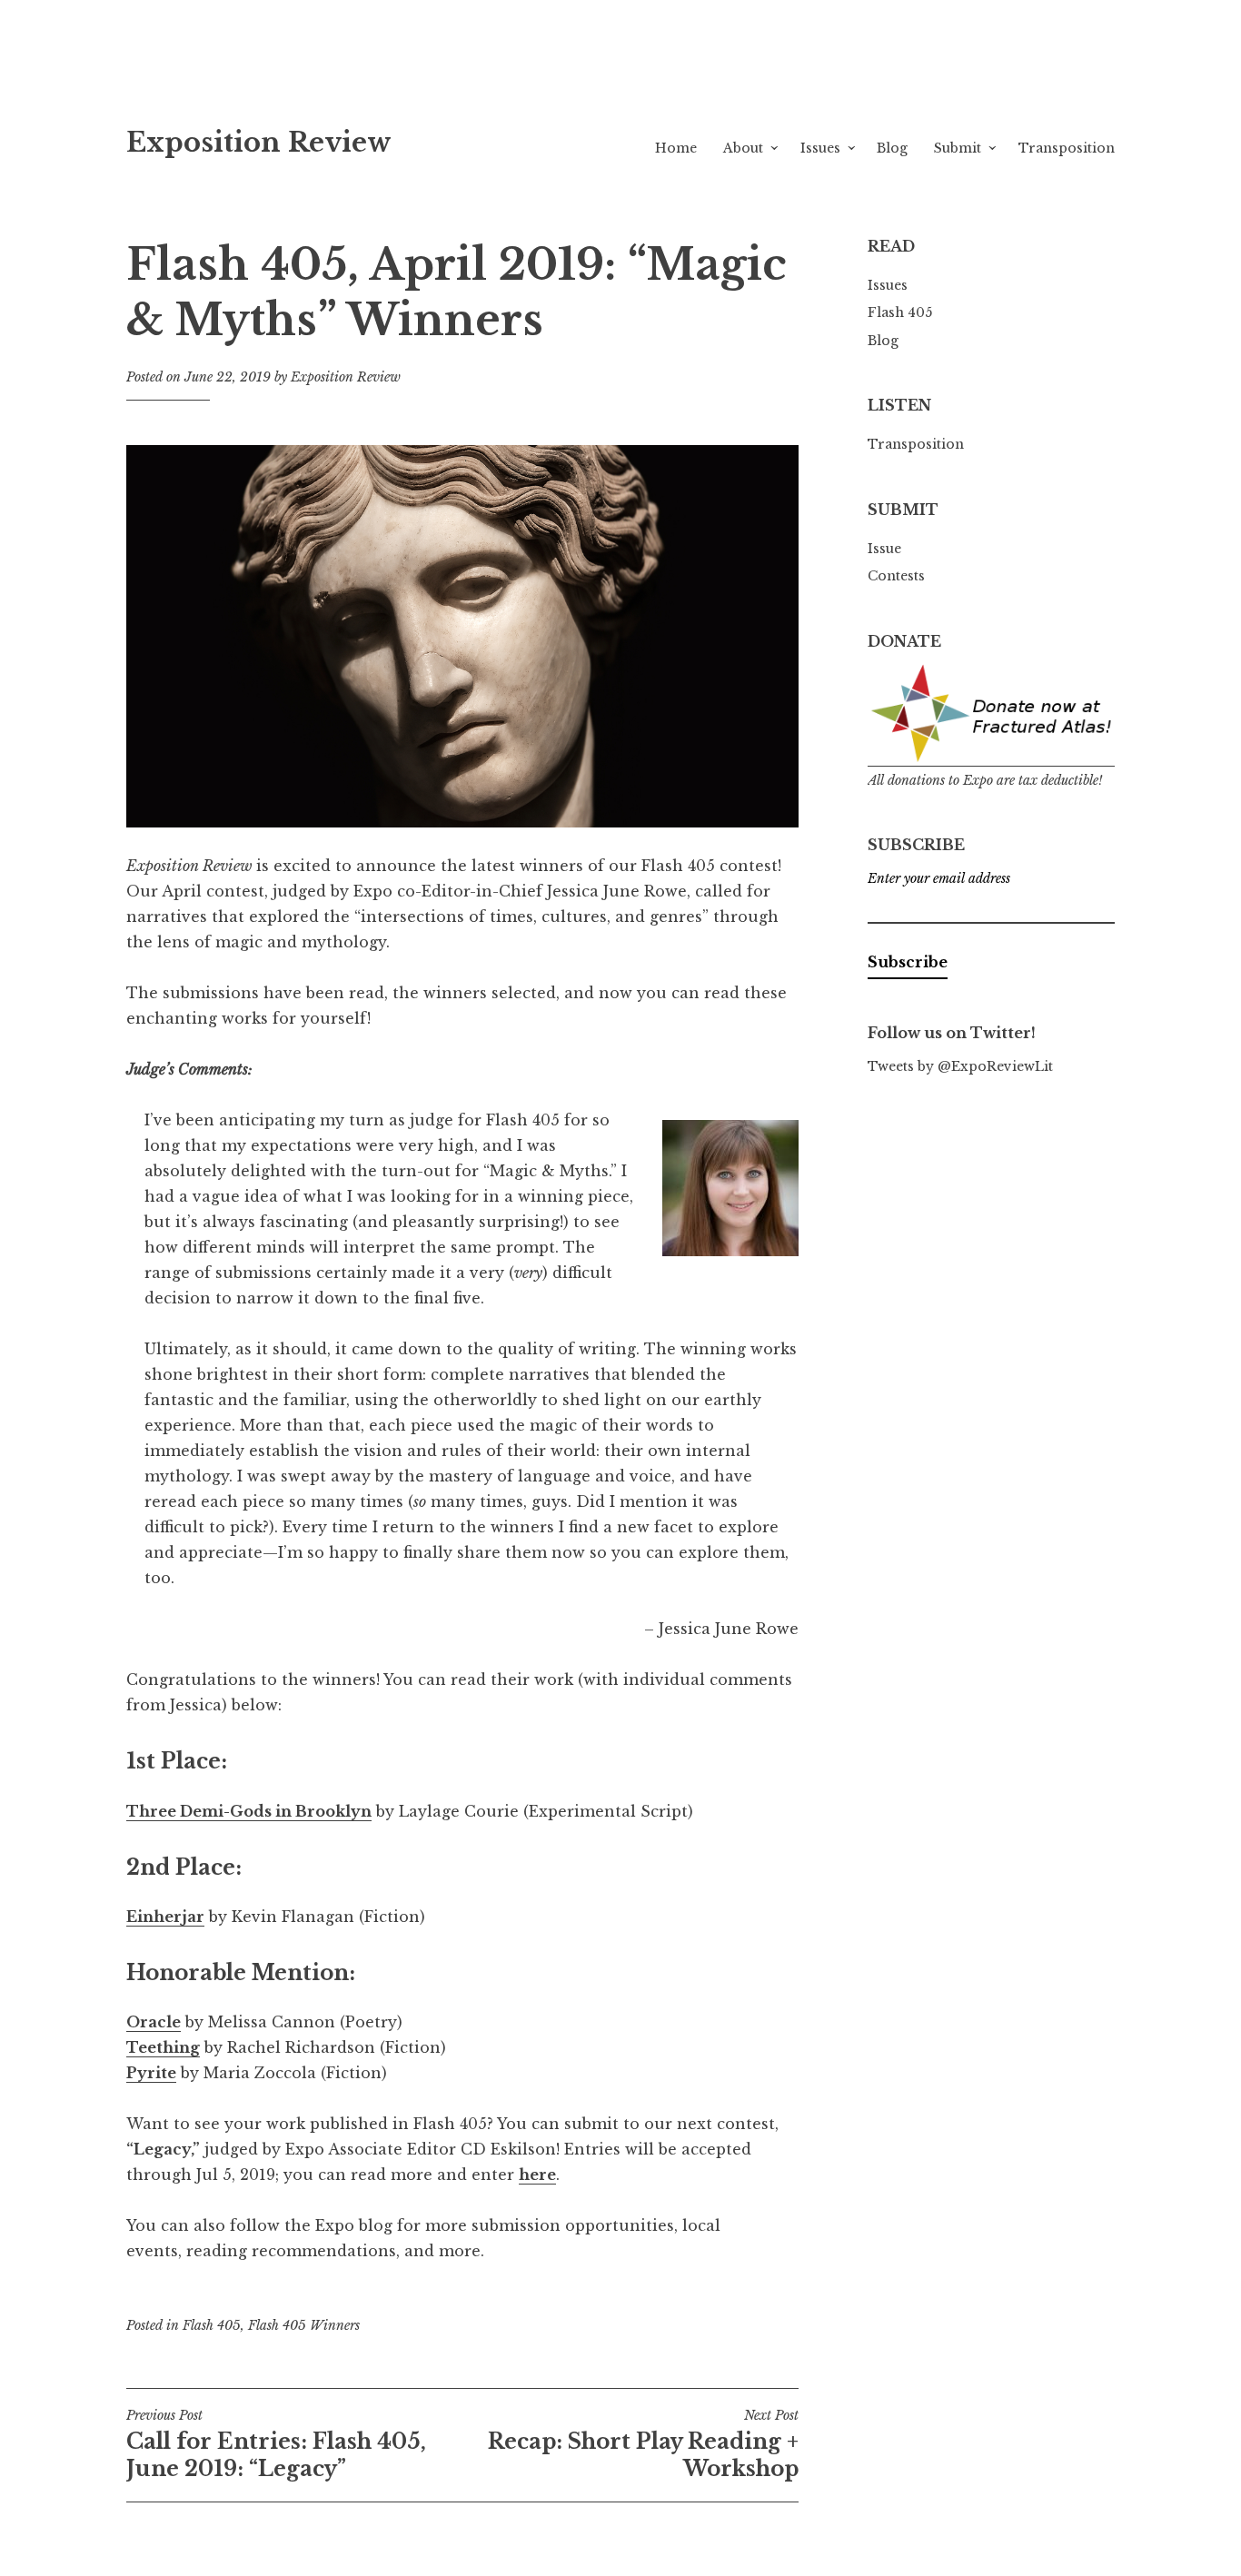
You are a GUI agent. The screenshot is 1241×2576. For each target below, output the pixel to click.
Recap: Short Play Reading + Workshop (643, 2444)
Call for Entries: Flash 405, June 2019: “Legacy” (276, 2444)
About (743, 148)
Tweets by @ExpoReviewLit (960, 1066)
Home (676, 148)
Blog (892, 148)
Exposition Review (259, 143)
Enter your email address (939, 878)
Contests (896, 576)
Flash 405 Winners (304, 2325)
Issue (884, 549)
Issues (820, 148)
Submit (958, 148)
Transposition (1067, 148)
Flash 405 (212, 2325)
